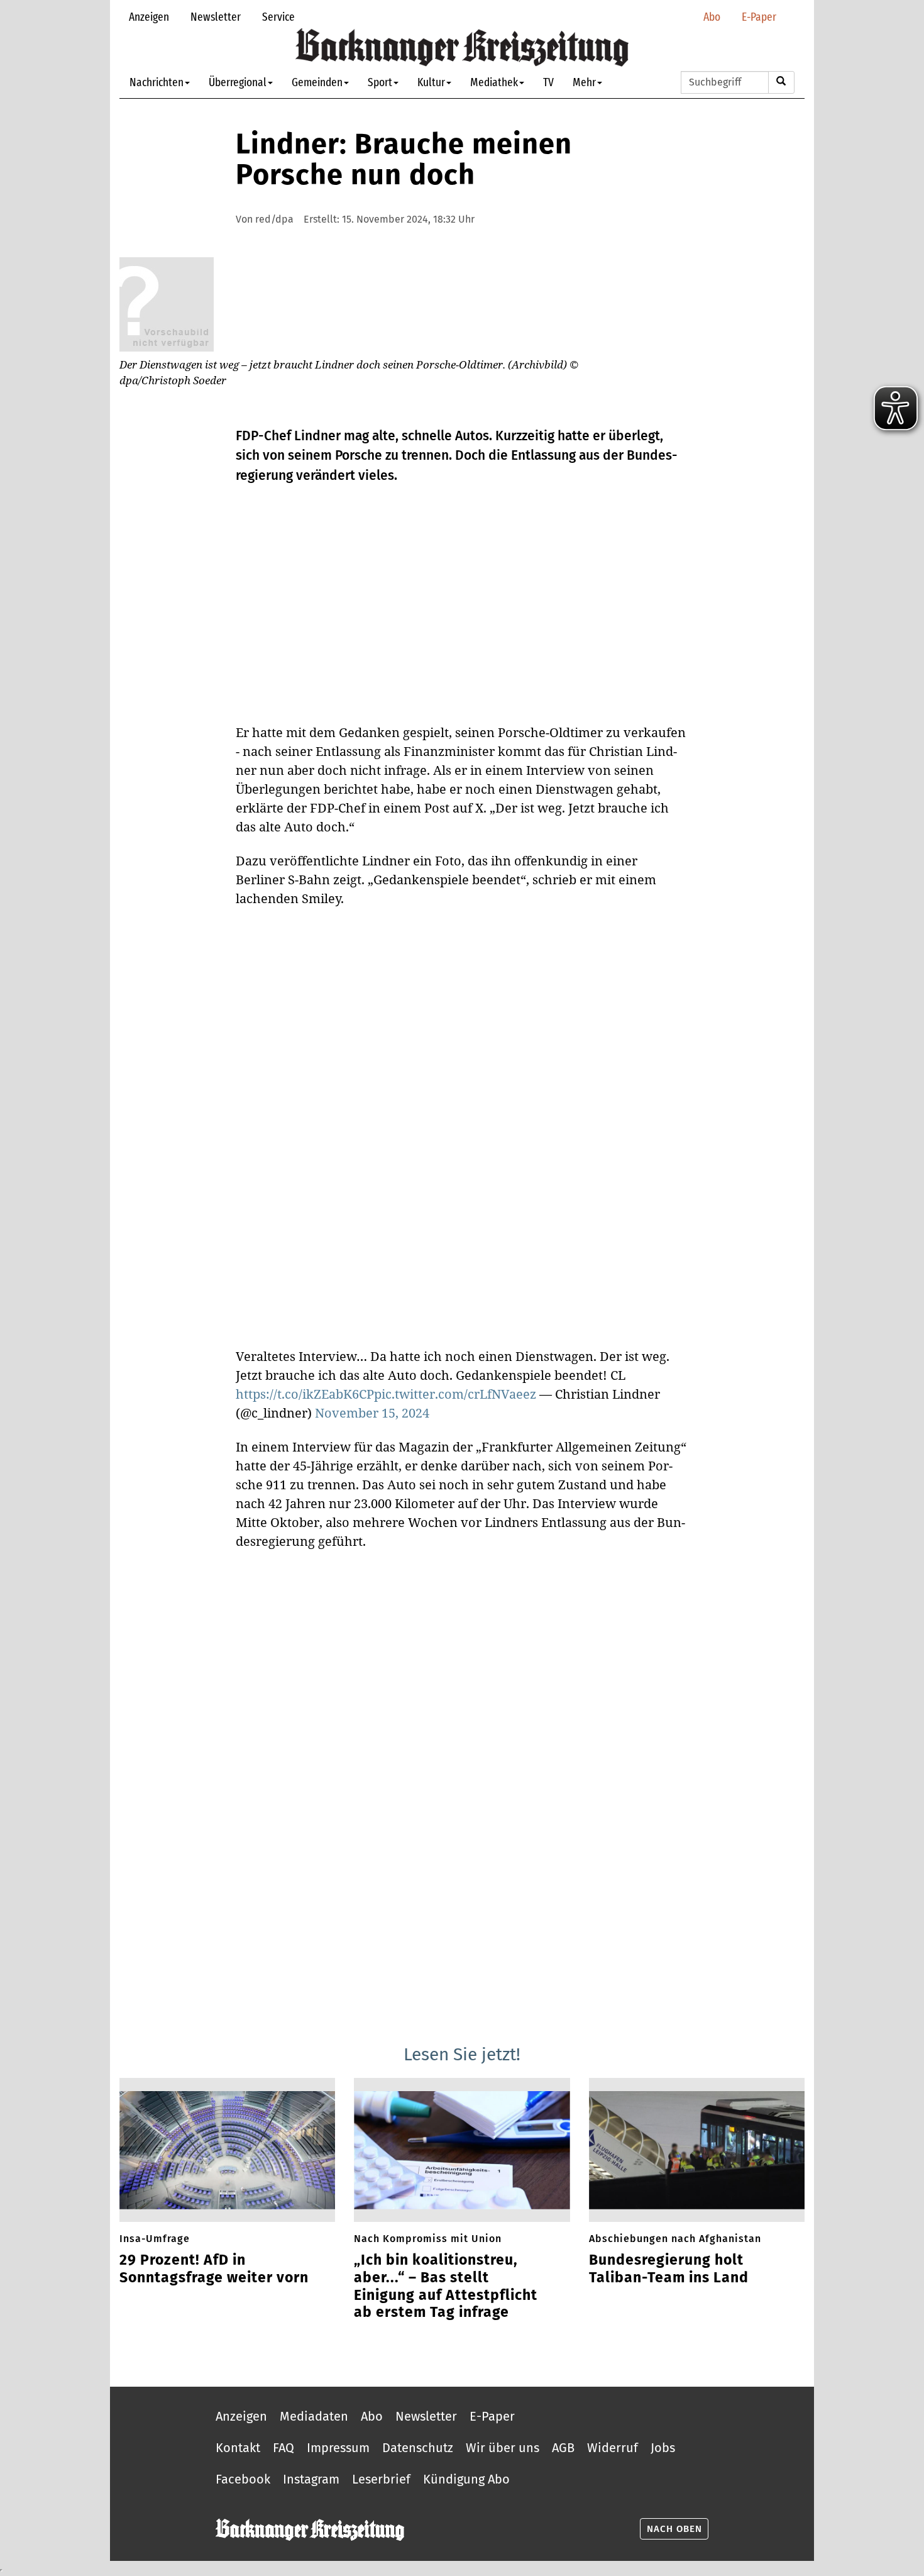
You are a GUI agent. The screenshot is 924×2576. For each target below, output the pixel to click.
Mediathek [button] (494, 82)
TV (548, 82)
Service (278, 17)
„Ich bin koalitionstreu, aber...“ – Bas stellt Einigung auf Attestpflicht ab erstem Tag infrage (446, 2286)
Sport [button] (380, 82)
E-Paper (759, 17)
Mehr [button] (584, 82)
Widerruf (613, 2448)
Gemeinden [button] (317, 82)
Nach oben (674, 2529)
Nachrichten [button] (157, 82)
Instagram (311, 2479)
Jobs (663, 2448)
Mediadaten (314, 2416)
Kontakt (238, 2448)
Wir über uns (503, 2448)
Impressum (338, 2448)
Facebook (243, 2479)
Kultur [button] (431, 82)
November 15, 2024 (372, 1413)
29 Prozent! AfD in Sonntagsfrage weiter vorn (214, 2269)
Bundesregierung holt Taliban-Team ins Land (669, 2269)
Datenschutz (418, 2448)
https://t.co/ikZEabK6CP (305, 1394)
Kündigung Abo (466, 2479)
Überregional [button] (238, 82)
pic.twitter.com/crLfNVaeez (455, 1394)
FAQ (283, 2448)
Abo (712, 17)
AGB (563, 2448)
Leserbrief (381, 2479)
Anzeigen (149, 17)
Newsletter (216, 17)
